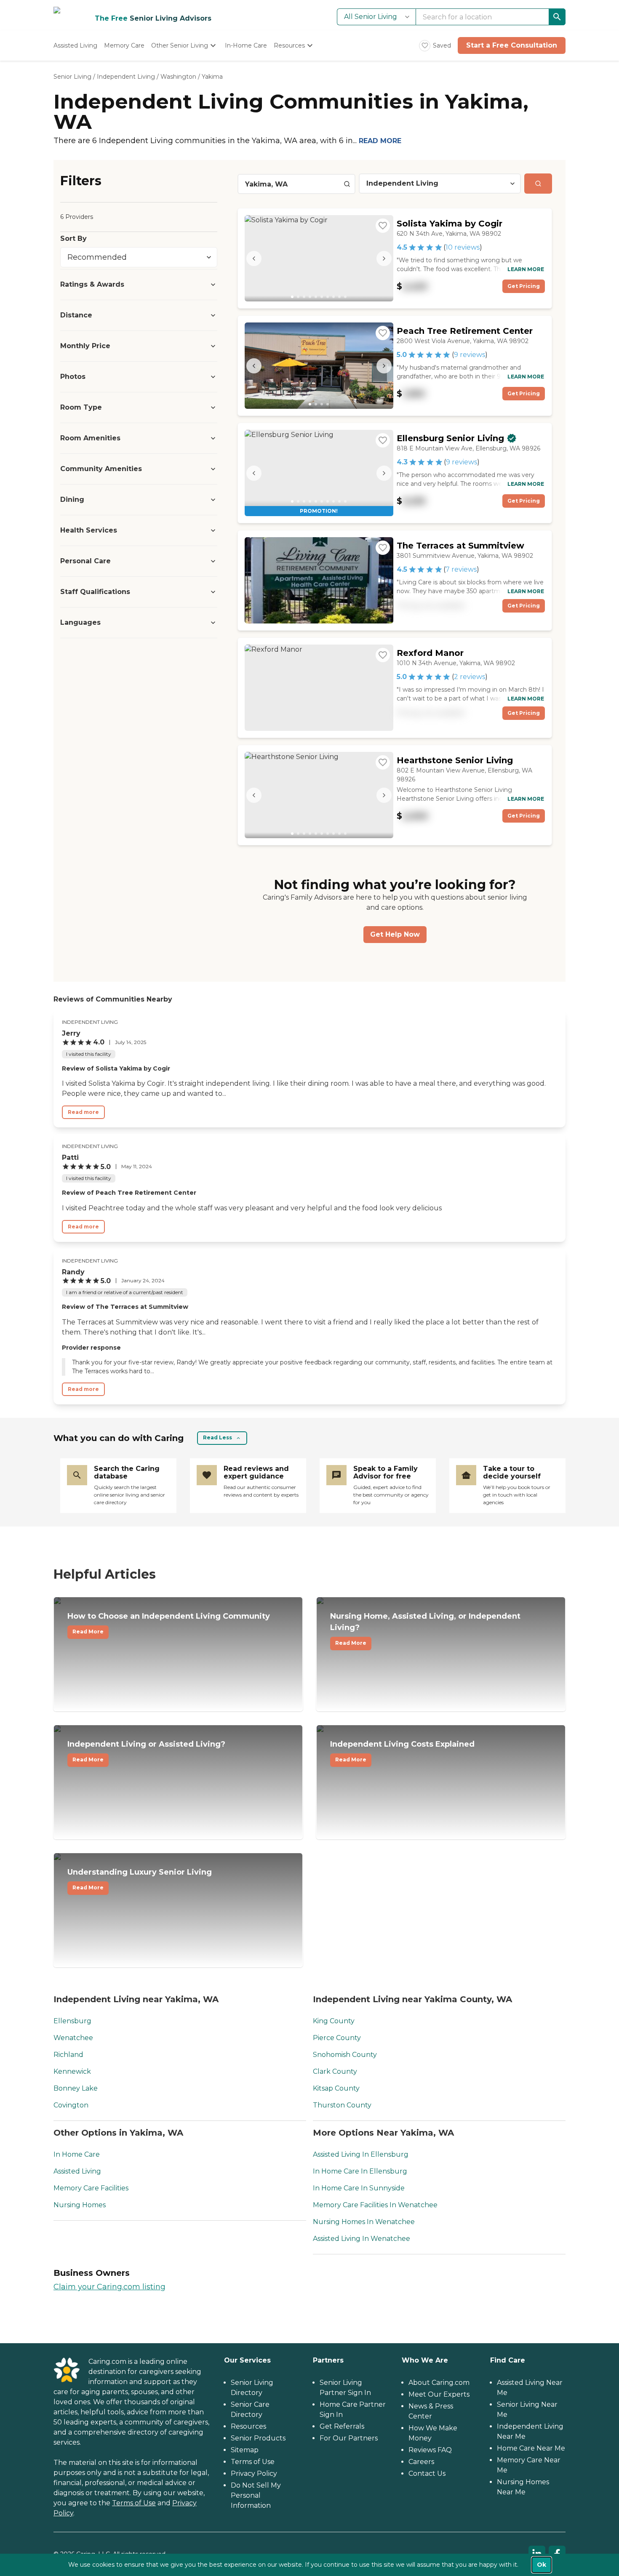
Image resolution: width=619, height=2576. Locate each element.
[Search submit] (538, 184)
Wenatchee (73, 2038)
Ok (542, 2565)
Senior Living (72, 77)
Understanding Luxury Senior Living (140, 1879)
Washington (178, 77)
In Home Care (77, 2154)
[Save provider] (383, 226)
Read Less (217, 1437)
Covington (71, 2105)
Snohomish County (345, 2055)
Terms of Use (134, 2503)
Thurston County (342, 2105)
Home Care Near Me (531, 2448)
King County (334, 2021)
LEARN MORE (526, 269)
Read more (83, 1112)
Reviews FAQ (430, 2450)
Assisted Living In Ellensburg (361, 2154)
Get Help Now (395, 934)
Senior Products (258, 2438)
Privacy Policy (254, 2473)
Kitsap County (336, 2088)
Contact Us (427, 2473)
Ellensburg (72, 2021)
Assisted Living (77, 2171)
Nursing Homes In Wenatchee (364, 2222)
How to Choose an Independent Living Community (169, 1623)
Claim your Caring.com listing (109, 2287)
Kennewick (72, 2071)
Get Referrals (342, 2426)
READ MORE (380, 141)
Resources (248, 2426)
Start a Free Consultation (512, 45)
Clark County (335, 2071)
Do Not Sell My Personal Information (256, 2495)
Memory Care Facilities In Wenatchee (375, 2205)
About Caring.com (439, 2383)
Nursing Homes (80, 2205)
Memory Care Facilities (91, 2188)
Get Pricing (524, 286)
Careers (421, 2462)
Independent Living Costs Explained (402, 1751)
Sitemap (245, 2450)
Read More (88, 1632)
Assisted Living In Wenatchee (362, 2239)
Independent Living (126, 77)
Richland (68, 2055)
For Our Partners (349, 2438)
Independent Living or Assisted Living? (146, 1751)
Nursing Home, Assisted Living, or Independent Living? (425, 1629)
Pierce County (337, 2038)
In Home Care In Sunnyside (359, 2188)
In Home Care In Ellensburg (360, 2171)
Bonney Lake (76, 2088)
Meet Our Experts (439, 2394)
